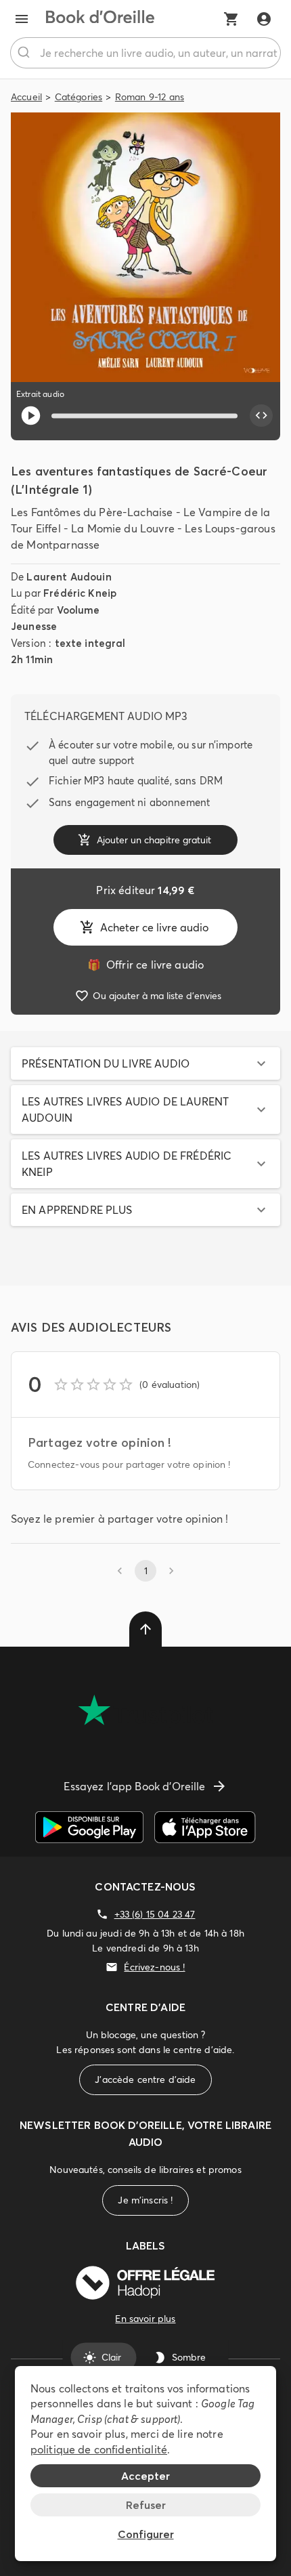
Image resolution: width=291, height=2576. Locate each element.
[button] (145, 1063)
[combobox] (145, 53)
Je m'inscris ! (145, 2200)
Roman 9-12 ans (150, 97)
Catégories (79, 97)
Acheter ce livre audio (154, 927)
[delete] (145, 1629)
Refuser (146, 2505)
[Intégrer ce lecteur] (261, 416)
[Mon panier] (231, 19)
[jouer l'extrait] (31, 416)
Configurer (146, 2534)
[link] (145, 965)
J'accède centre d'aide (145, 2079)
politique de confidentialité (99, 2449)
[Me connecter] (264, 19)
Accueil (26, 97)
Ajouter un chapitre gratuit (154, 840)
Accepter (145, 2476)
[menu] (22, 19)
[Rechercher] (25, 53)
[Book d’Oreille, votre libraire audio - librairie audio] (100, 19)
